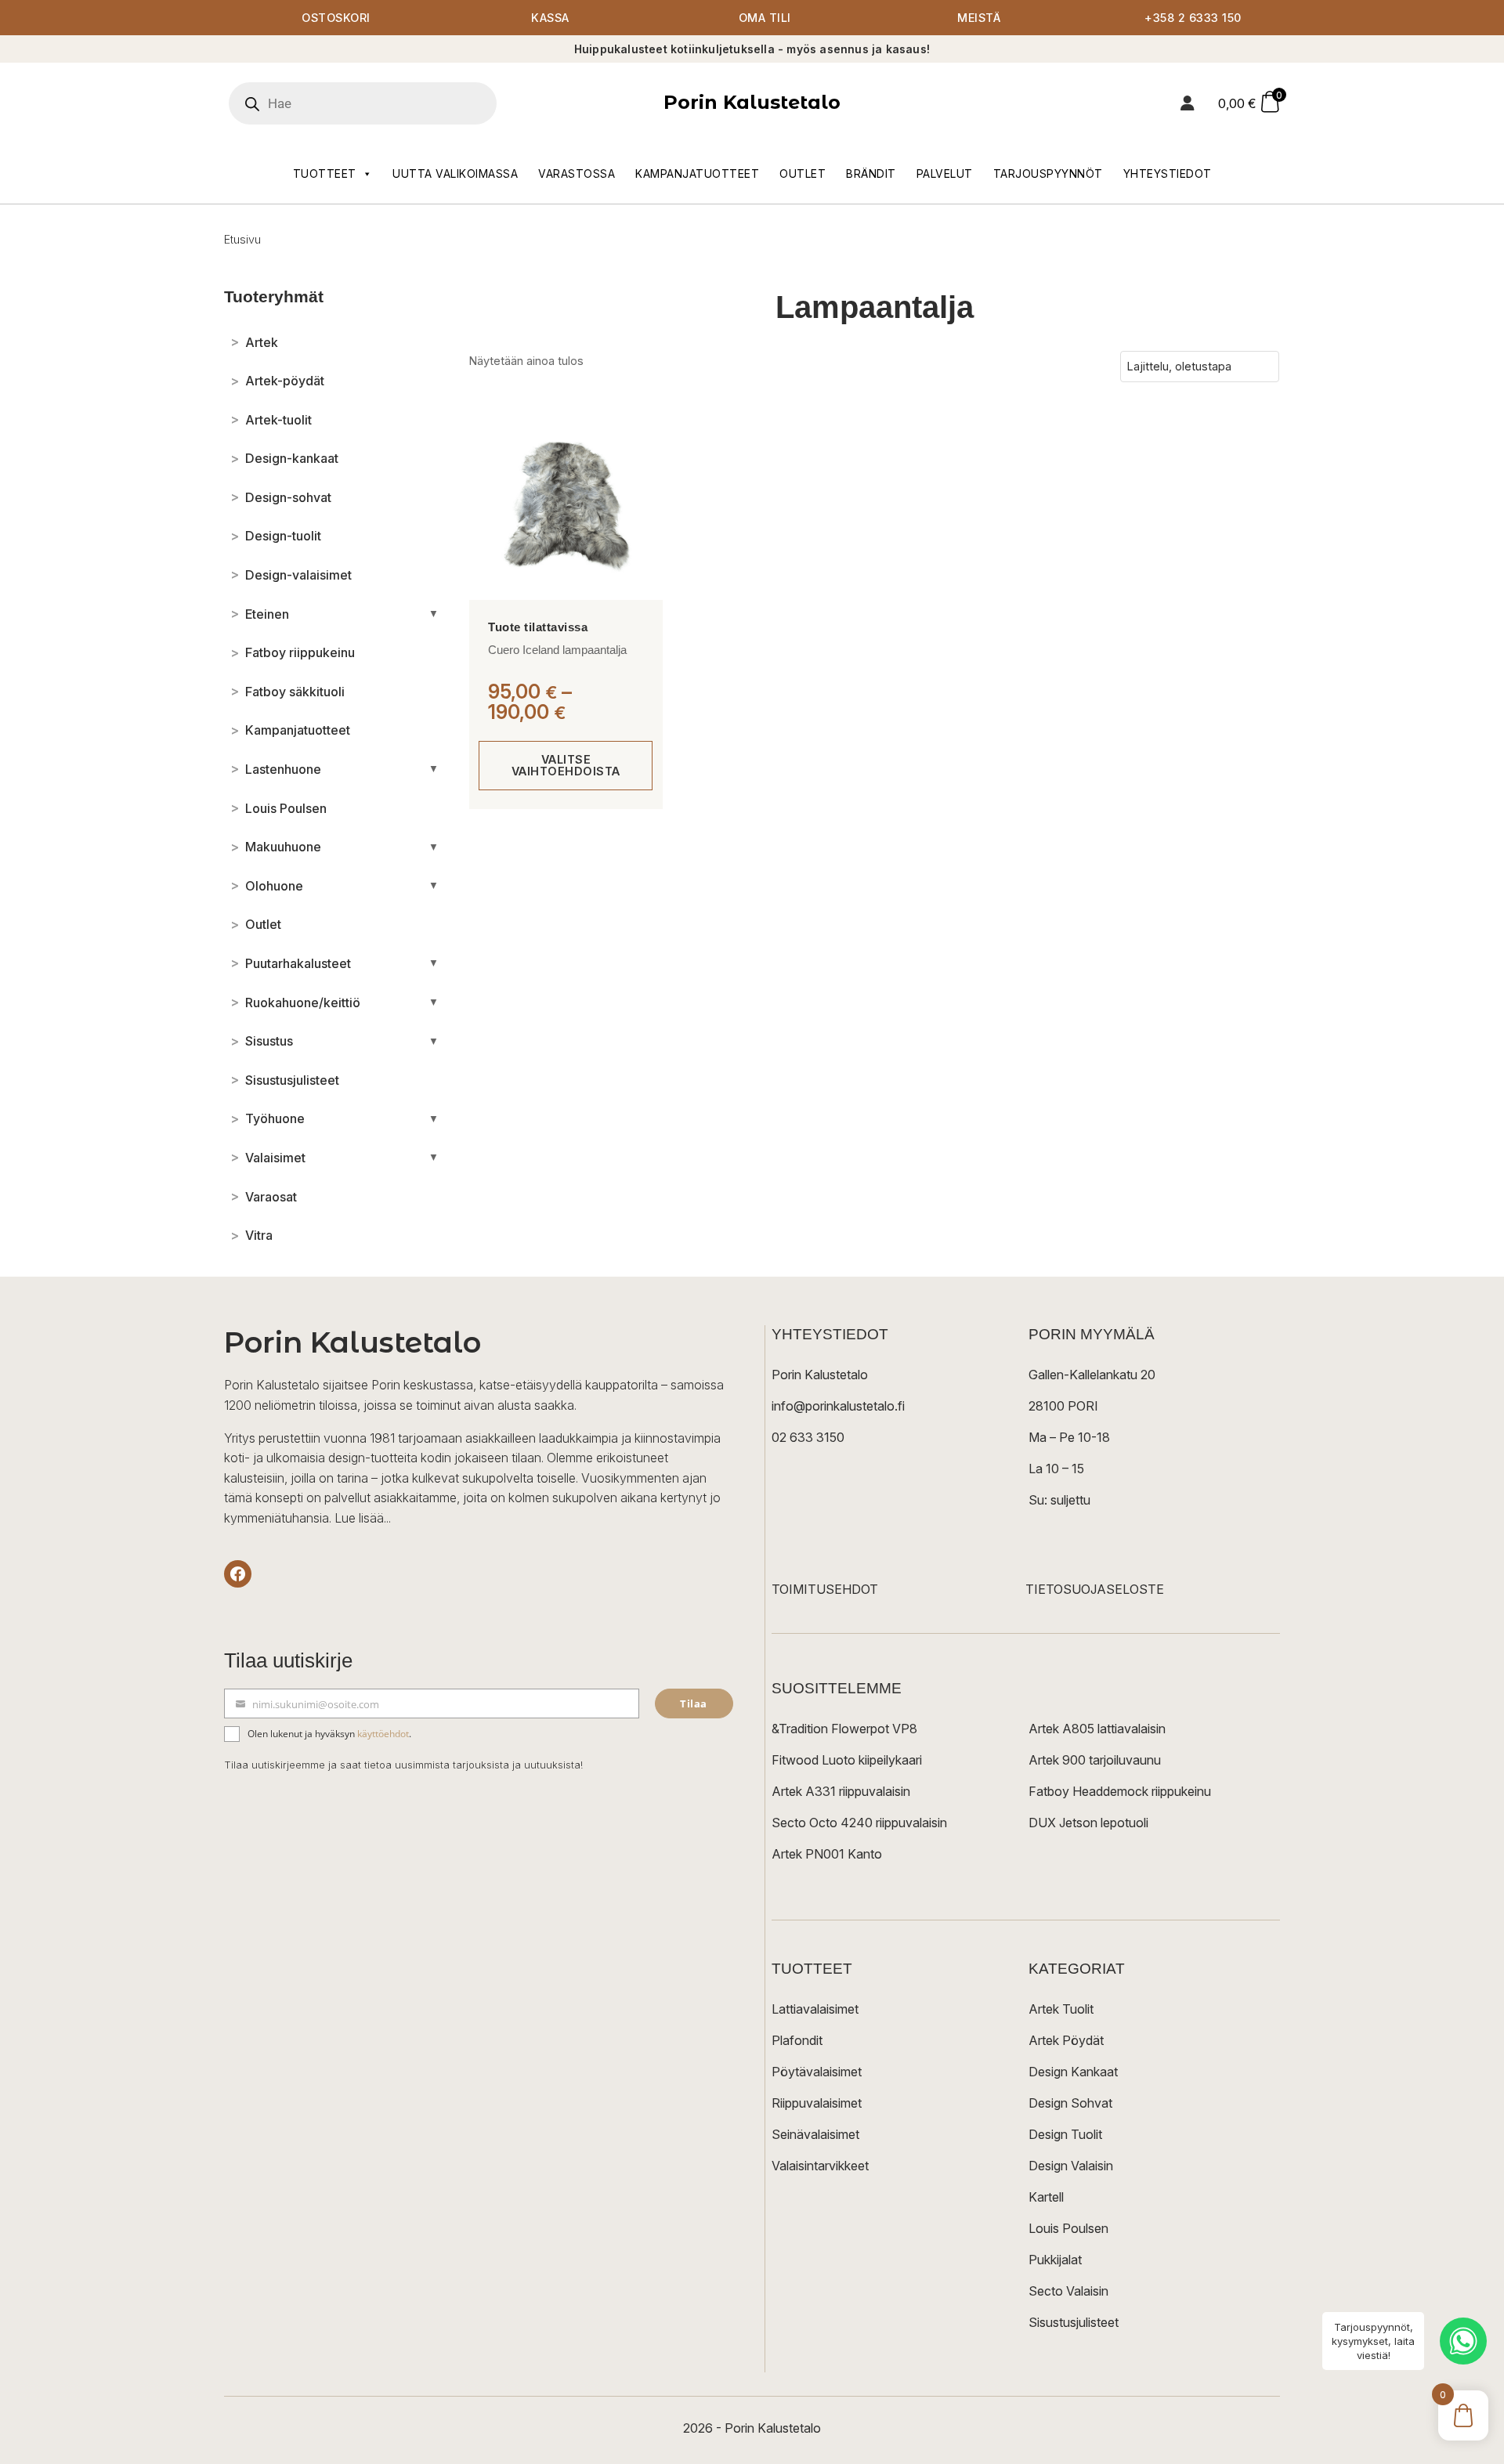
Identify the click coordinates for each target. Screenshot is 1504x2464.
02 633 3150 (808, 1437)
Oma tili (765, 18)
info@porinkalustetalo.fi (838, 1406)
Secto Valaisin (1068, 2291)
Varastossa (577, 173)
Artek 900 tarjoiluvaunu (1095, 1760)
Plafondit (797, 2040)
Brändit (871, 173)
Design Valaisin (1071, 2166)
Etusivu (242, 239)
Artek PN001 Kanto (827, 1854)
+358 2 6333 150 (1193, 18)
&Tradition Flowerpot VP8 (844, 1729)
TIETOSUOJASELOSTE (1095, 1589)
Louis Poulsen (1068, 2228)
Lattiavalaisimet (815, 2009)
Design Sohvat (1070, 2103)
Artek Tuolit (1061, 2009)
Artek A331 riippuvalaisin (841, 1791)
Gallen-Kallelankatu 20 (1092, 1375)
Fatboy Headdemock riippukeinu (1120, 1791)
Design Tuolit (1065, 2134)
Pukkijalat (1055, 2260)
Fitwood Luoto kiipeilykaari (847, 1760)
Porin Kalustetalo (752, 102)
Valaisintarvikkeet (820, 2166)
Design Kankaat (1073, 2072)
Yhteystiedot (1168, 173)
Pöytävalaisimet (817, 2072)
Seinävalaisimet (815, 2134)
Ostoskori (336, 18)
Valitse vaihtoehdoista (566, 765)
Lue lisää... (363, 1518)
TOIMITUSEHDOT (825, 1589)
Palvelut (945, 173)
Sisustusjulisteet (1074, 2322)
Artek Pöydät (1066, 2040)
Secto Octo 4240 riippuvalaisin (859, 1823)
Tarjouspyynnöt (1048, 173)
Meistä (979, 18)
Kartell (1046, 2197)
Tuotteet (325, 173)
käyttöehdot (383, 1734)
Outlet (803, 173)
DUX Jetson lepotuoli (1088, 1823)
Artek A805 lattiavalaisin (1097, 1729)
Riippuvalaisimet (817, 2103)
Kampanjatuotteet (697, 173)
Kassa (550, 18)
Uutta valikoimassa (455, 173)
